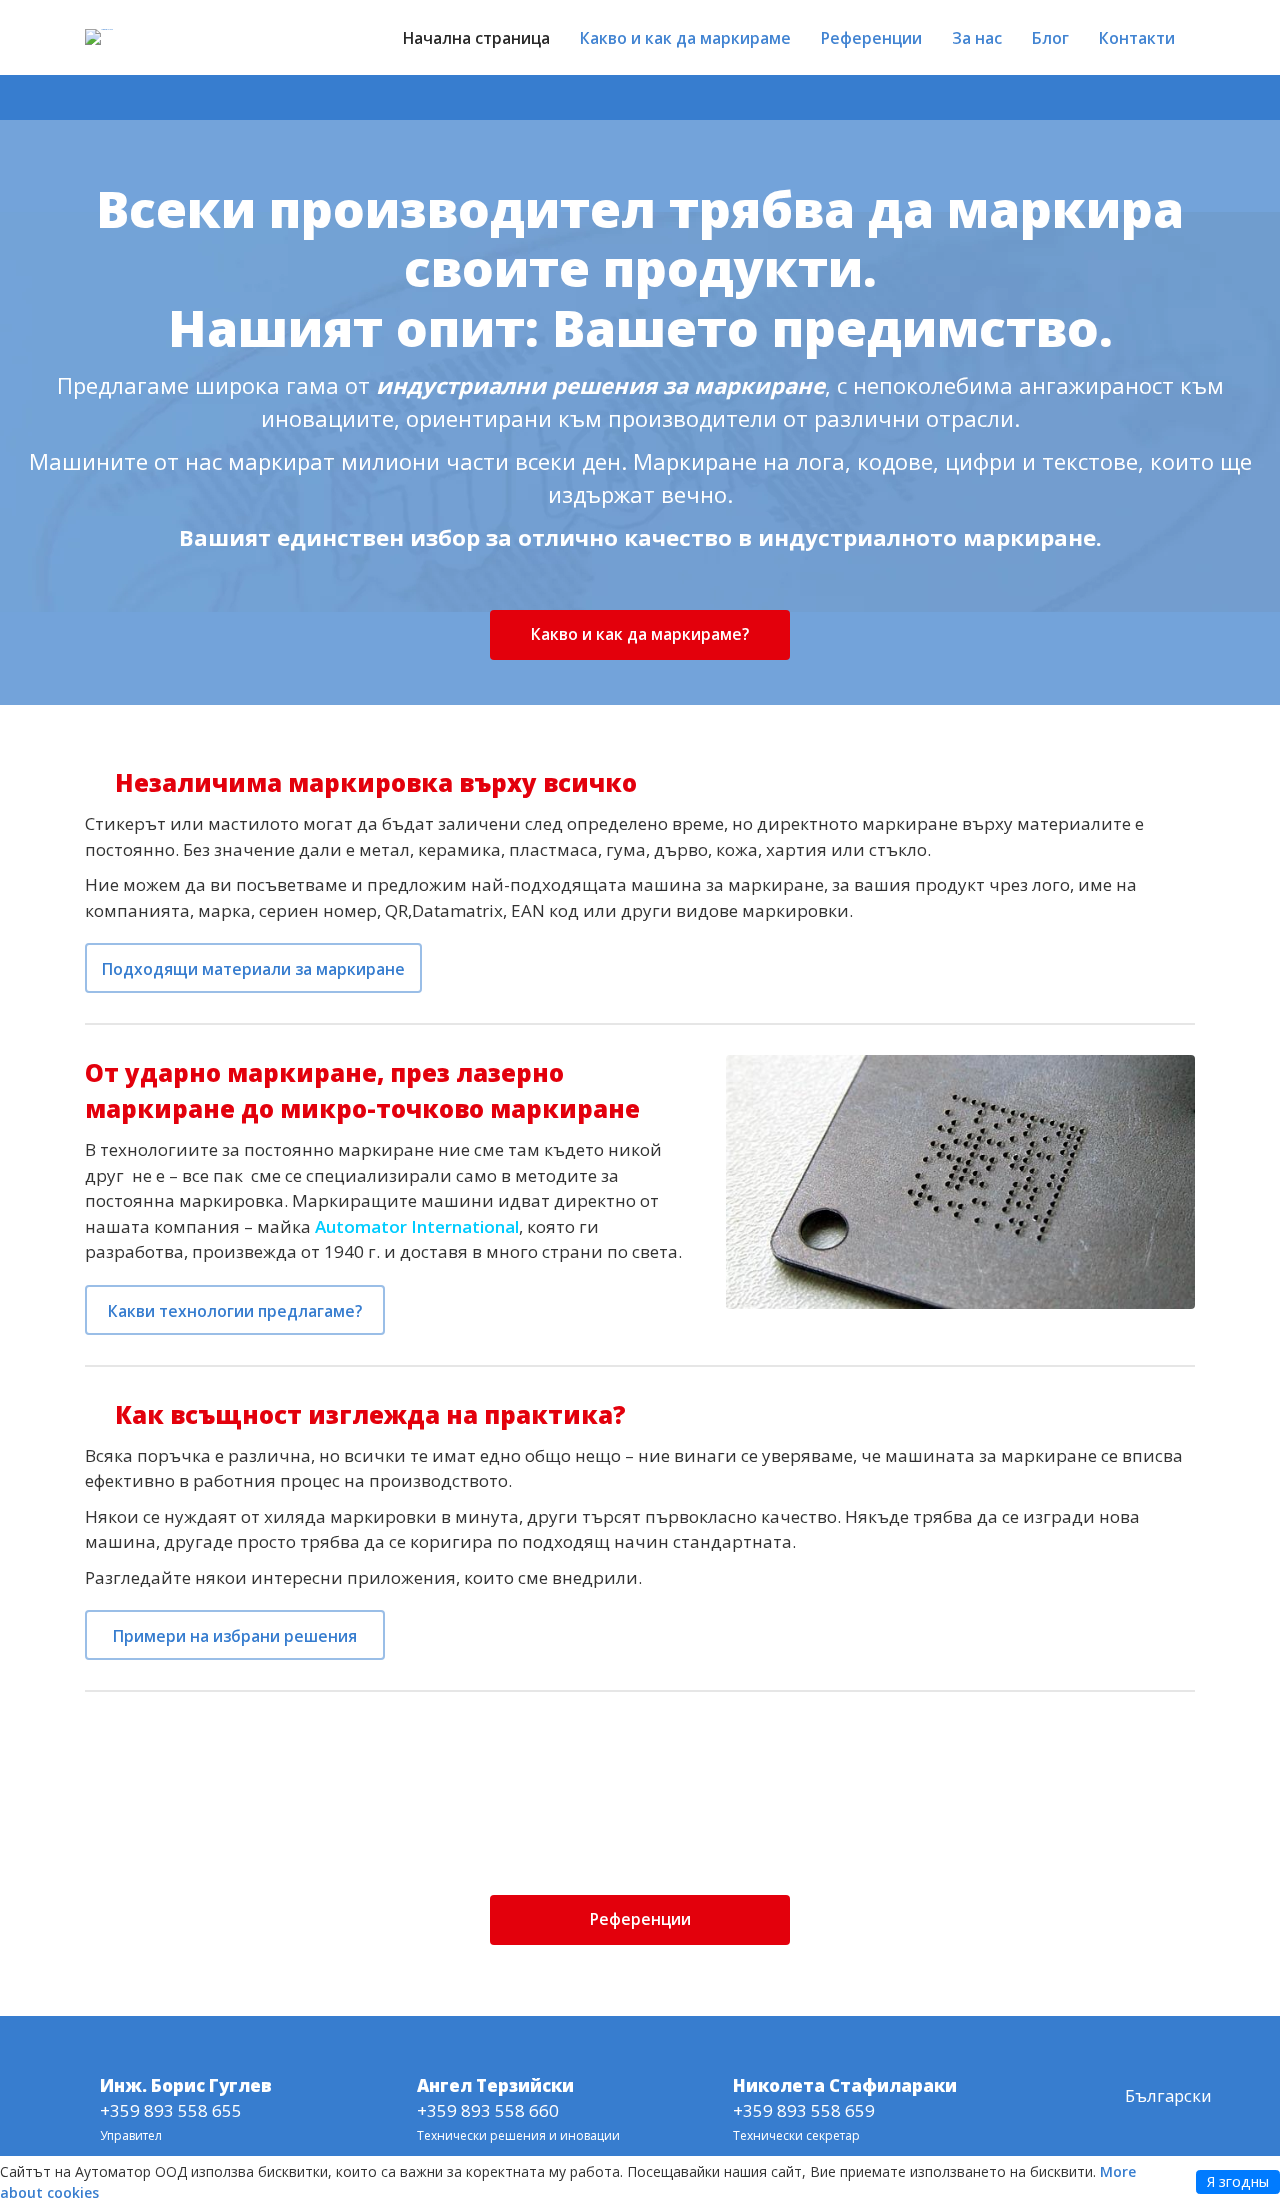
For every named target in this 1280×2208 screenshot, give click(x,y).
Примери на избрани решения (235, 1636)
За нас (977, 38)
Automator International (417, 1226)
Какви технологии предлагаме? (235, 1311)
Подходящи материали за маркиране (253, 969)
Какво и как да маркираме (685, 38)
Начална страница (476, 38)
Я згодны (1238, 2181)
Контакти (1137, 38)
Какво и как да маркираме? (640, 634)
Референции (871, 38)
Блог (1050, 38)
